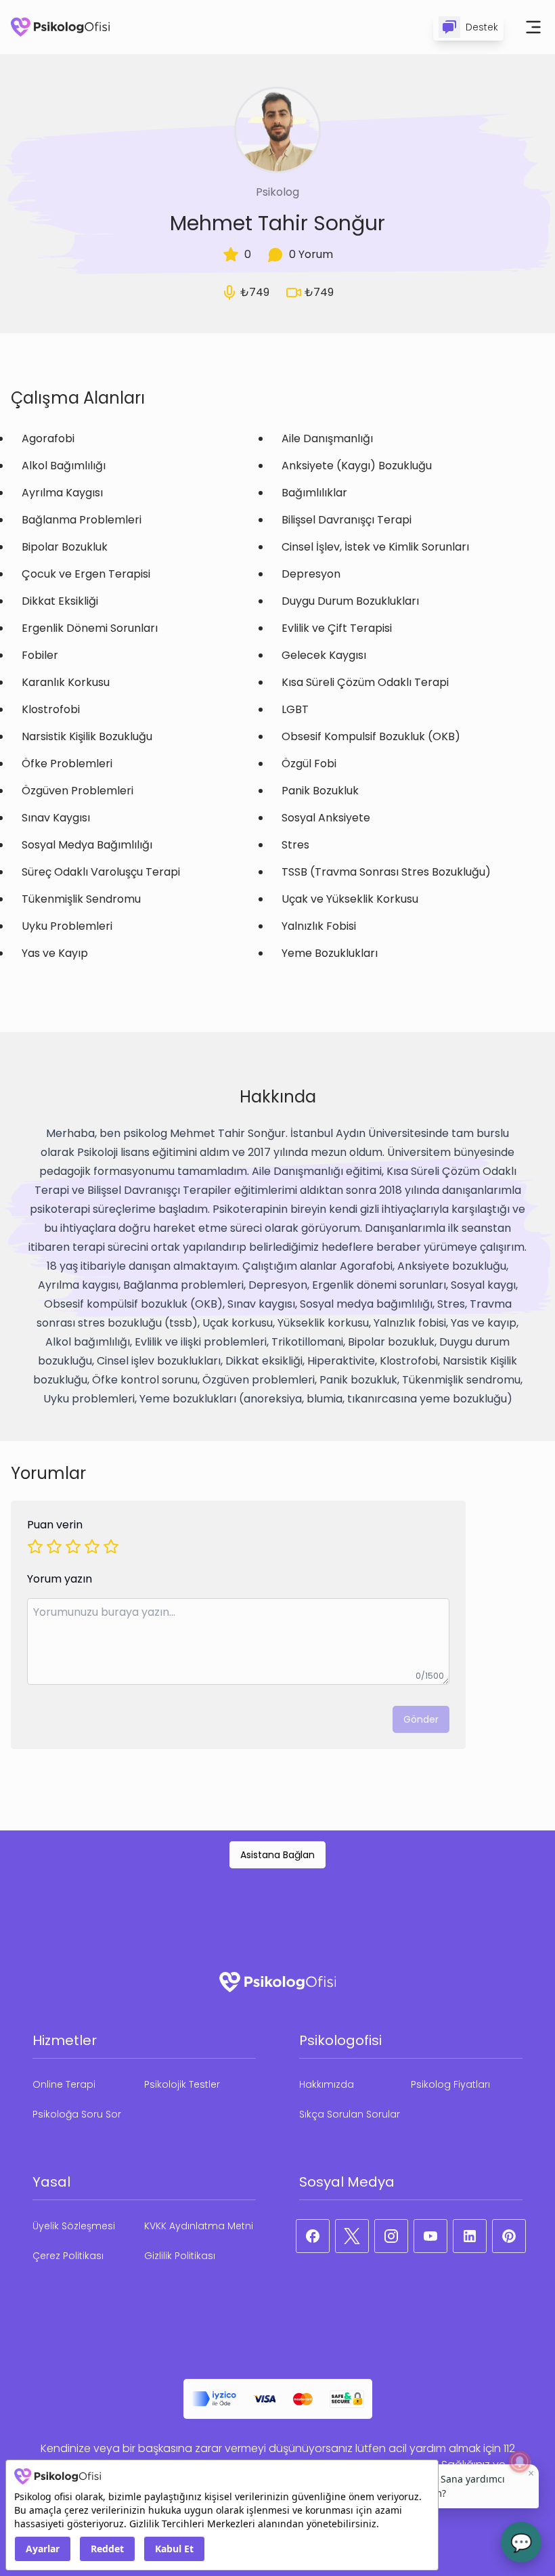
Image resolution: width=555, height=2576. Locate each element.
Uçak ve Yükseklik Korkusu (350, 899)
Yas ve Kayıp (55, 953)
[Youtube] (430, 2236)
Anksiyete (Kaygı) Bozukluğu (357, 466)
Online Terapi (64, 2084)
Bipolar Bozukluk (65, 547)
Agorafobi (48, 438)
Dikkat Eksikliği (60, 601)
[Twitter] (352, 2236)
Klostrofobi (51, 709)
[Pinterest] (509, 2236)
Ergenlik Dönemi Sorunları (90, 628)
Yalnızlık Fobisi (319, 926)
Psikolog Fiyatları (450, 2084)
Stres (295, 845)
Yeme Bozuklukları (330, 953)
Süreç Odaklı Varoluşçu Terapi (101, 872)
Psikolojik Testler (182, 2084)
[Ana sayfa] (60, 27)
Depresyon (311, 574)
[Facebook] (313, 2236)
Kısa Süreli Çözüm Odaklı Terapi (365, 682)
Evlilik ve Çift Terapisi (337, 628)
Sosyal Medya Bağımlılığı (87, 845)
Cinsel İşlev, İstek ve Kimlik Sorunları (375, 547)
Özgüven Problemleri (77, 791)
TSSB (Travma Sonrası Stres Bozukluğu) (386, 872)
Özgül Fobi (309, 764)
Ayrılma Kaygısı (62, 493)
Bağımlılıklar (314, 493)
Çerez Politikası (68, 2256)
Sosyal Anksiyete (326, 818)
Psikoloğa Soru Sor (77, 2114)
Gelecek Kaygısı (324, 655)
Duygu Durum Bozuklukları (350, 601)
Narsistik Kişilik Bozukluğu (87, 736)
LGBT (295, 709)
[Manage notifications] (520, 2462)
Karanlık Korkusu (66, 682)
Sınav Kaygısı (56, 818)
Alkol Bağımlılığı (64, 466)
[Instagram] (391, 2236)
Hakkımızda (327, 2084)
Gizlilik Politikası (180, 2256)
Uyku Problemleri (67, 926)
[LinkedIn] (470, 2236)
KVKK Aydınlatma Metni (199, 2226)
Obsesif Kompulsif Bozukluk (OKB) (371, 736)
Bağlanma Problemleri (82, 520)
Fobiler (40, 655)
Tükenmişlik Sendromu (81, 899)
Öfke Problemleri (67, 764)
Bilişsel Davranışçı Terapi (347, 520)
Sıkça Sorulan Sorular (350, 2114)
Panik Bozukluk (320, 791)
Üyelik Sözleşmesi (74, 2226)
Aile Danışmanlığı (327, 438)
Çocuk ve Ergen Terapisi (86, 574)
